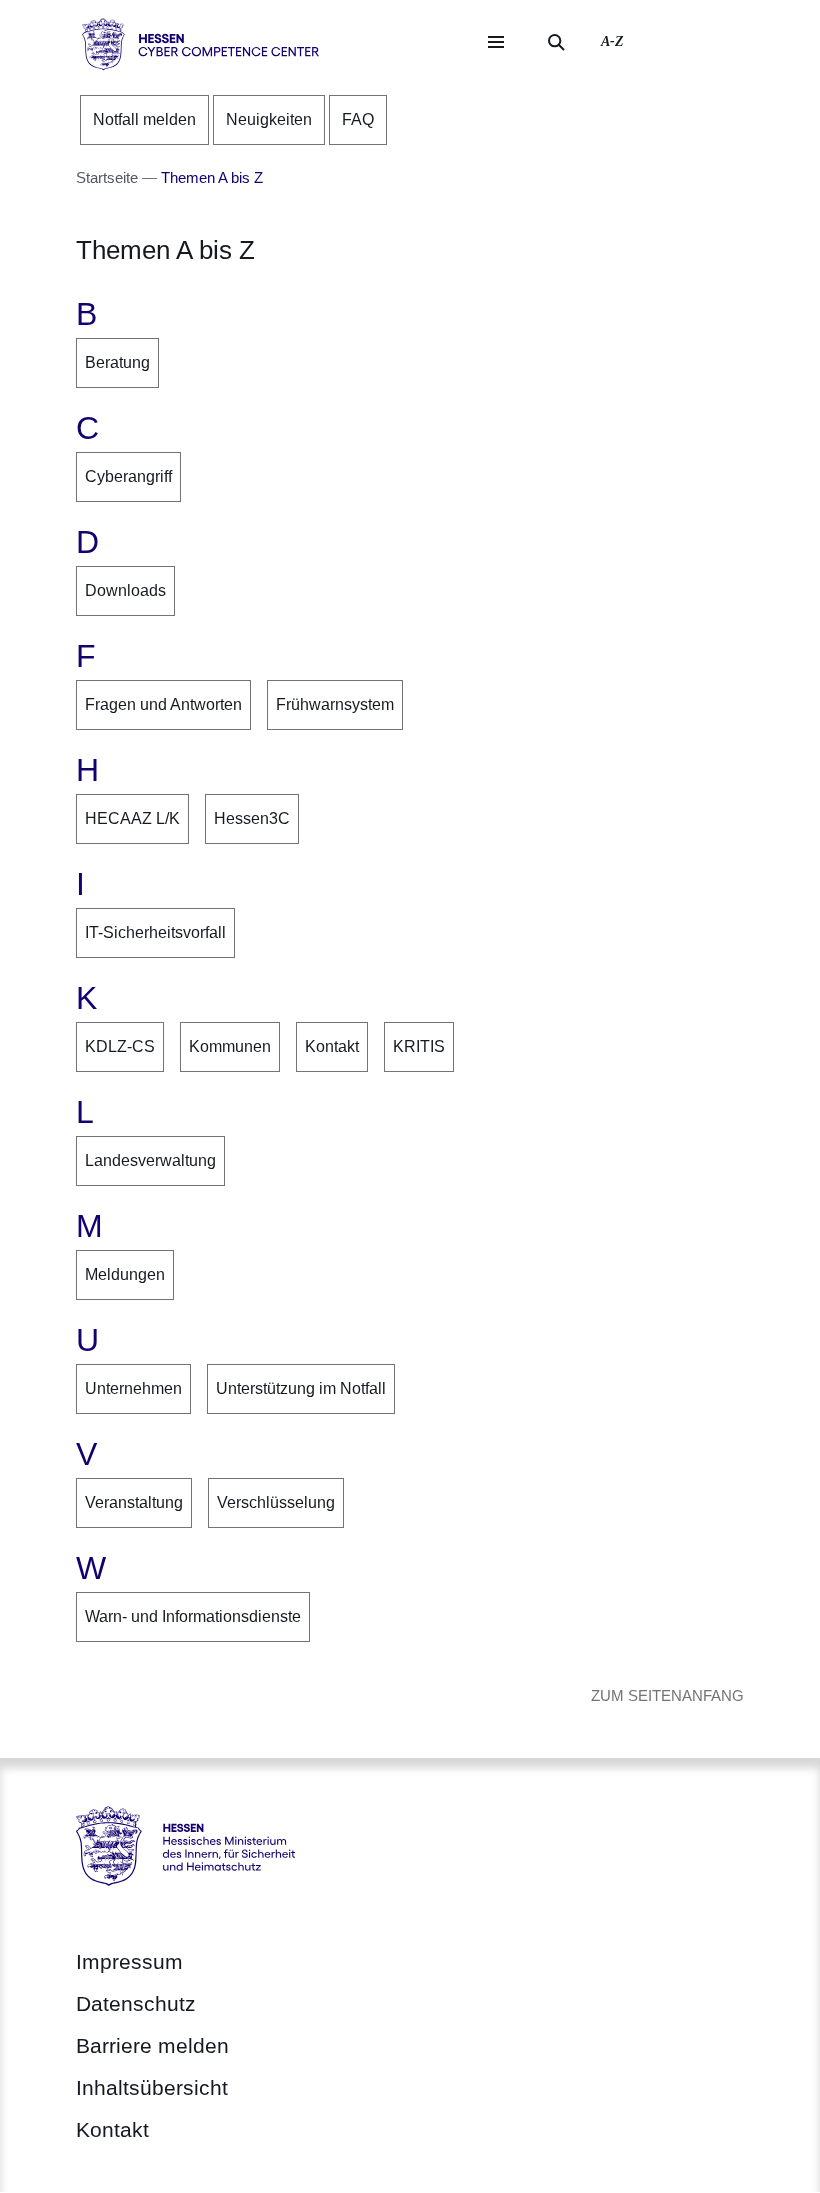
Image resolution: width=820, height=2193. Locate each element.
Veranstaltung (134, 1502)
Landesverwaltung (150, 1160)
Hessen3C (252, 818)
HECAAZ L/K (132, 818)
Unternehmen (133, 1388)
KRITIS (419, 1046)
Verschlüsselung (276, 1502)
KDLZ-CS (120, 1046)
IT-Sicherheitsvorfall (155, 932)
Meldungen (125, 1274)
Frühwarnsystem (335, 704)
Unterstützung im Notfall (301, 1388)
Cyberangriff (128, 476)
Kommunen (230, 1046)
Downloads (125, 590)
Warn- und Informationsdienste (193, 1616)
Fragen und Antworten (163, 704)
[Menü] (496, 42)
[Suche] (556, 42)
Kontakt (332, 1046)
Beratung (117, 362)
